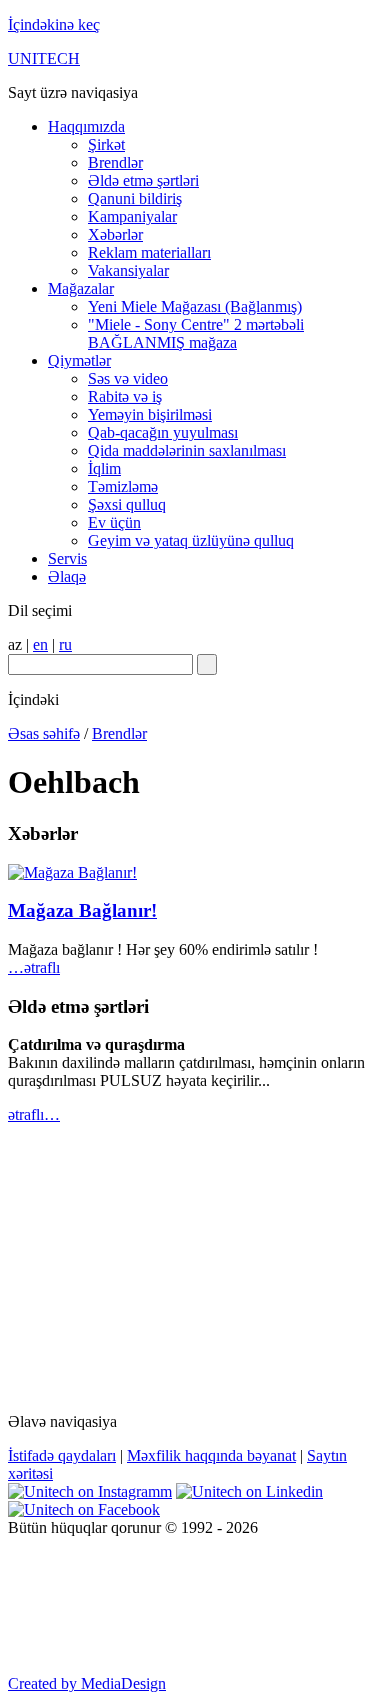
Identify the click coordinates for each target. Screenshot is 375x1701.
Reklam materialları (149, 252)
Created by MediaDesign (87, 1683)
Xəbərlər (115, 234)
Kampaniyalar (132, 216)
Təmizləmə (123, 486)
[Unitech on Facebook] (84, 1509)
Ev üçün (114, 522)
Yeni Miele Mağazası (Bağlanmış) (195, 306)
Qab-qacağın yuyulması (163, 432)
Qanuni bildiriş (135, 198)
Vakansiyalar (128, 270)
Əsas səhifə (44, 733)
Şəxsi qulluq (127, 504)
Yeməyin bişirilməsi (150, 414)
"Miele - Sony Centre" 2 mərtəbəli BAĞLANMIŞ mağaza (196, 333)
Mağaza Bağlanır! (82, 910)
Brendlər (115, 162)
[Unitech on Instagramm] (90, 1491)
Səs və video (128, 378)
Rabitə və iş (125, 396)
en (40, 644)
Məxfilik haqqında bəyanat (211, 1455)
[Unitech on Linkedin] (249, 1491)
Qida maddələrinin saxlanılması (187, 450)
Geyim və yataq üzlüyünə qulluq (191, 540)
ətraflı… (34, 1114)
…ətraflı (34, 967)
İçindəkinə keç (54, 24)
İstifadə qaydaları (62, 1455)
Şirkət (106, 144)
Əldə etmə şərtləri (143, 180)
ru (65, 644)
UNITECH (44, 58)
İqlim (104, 468)
